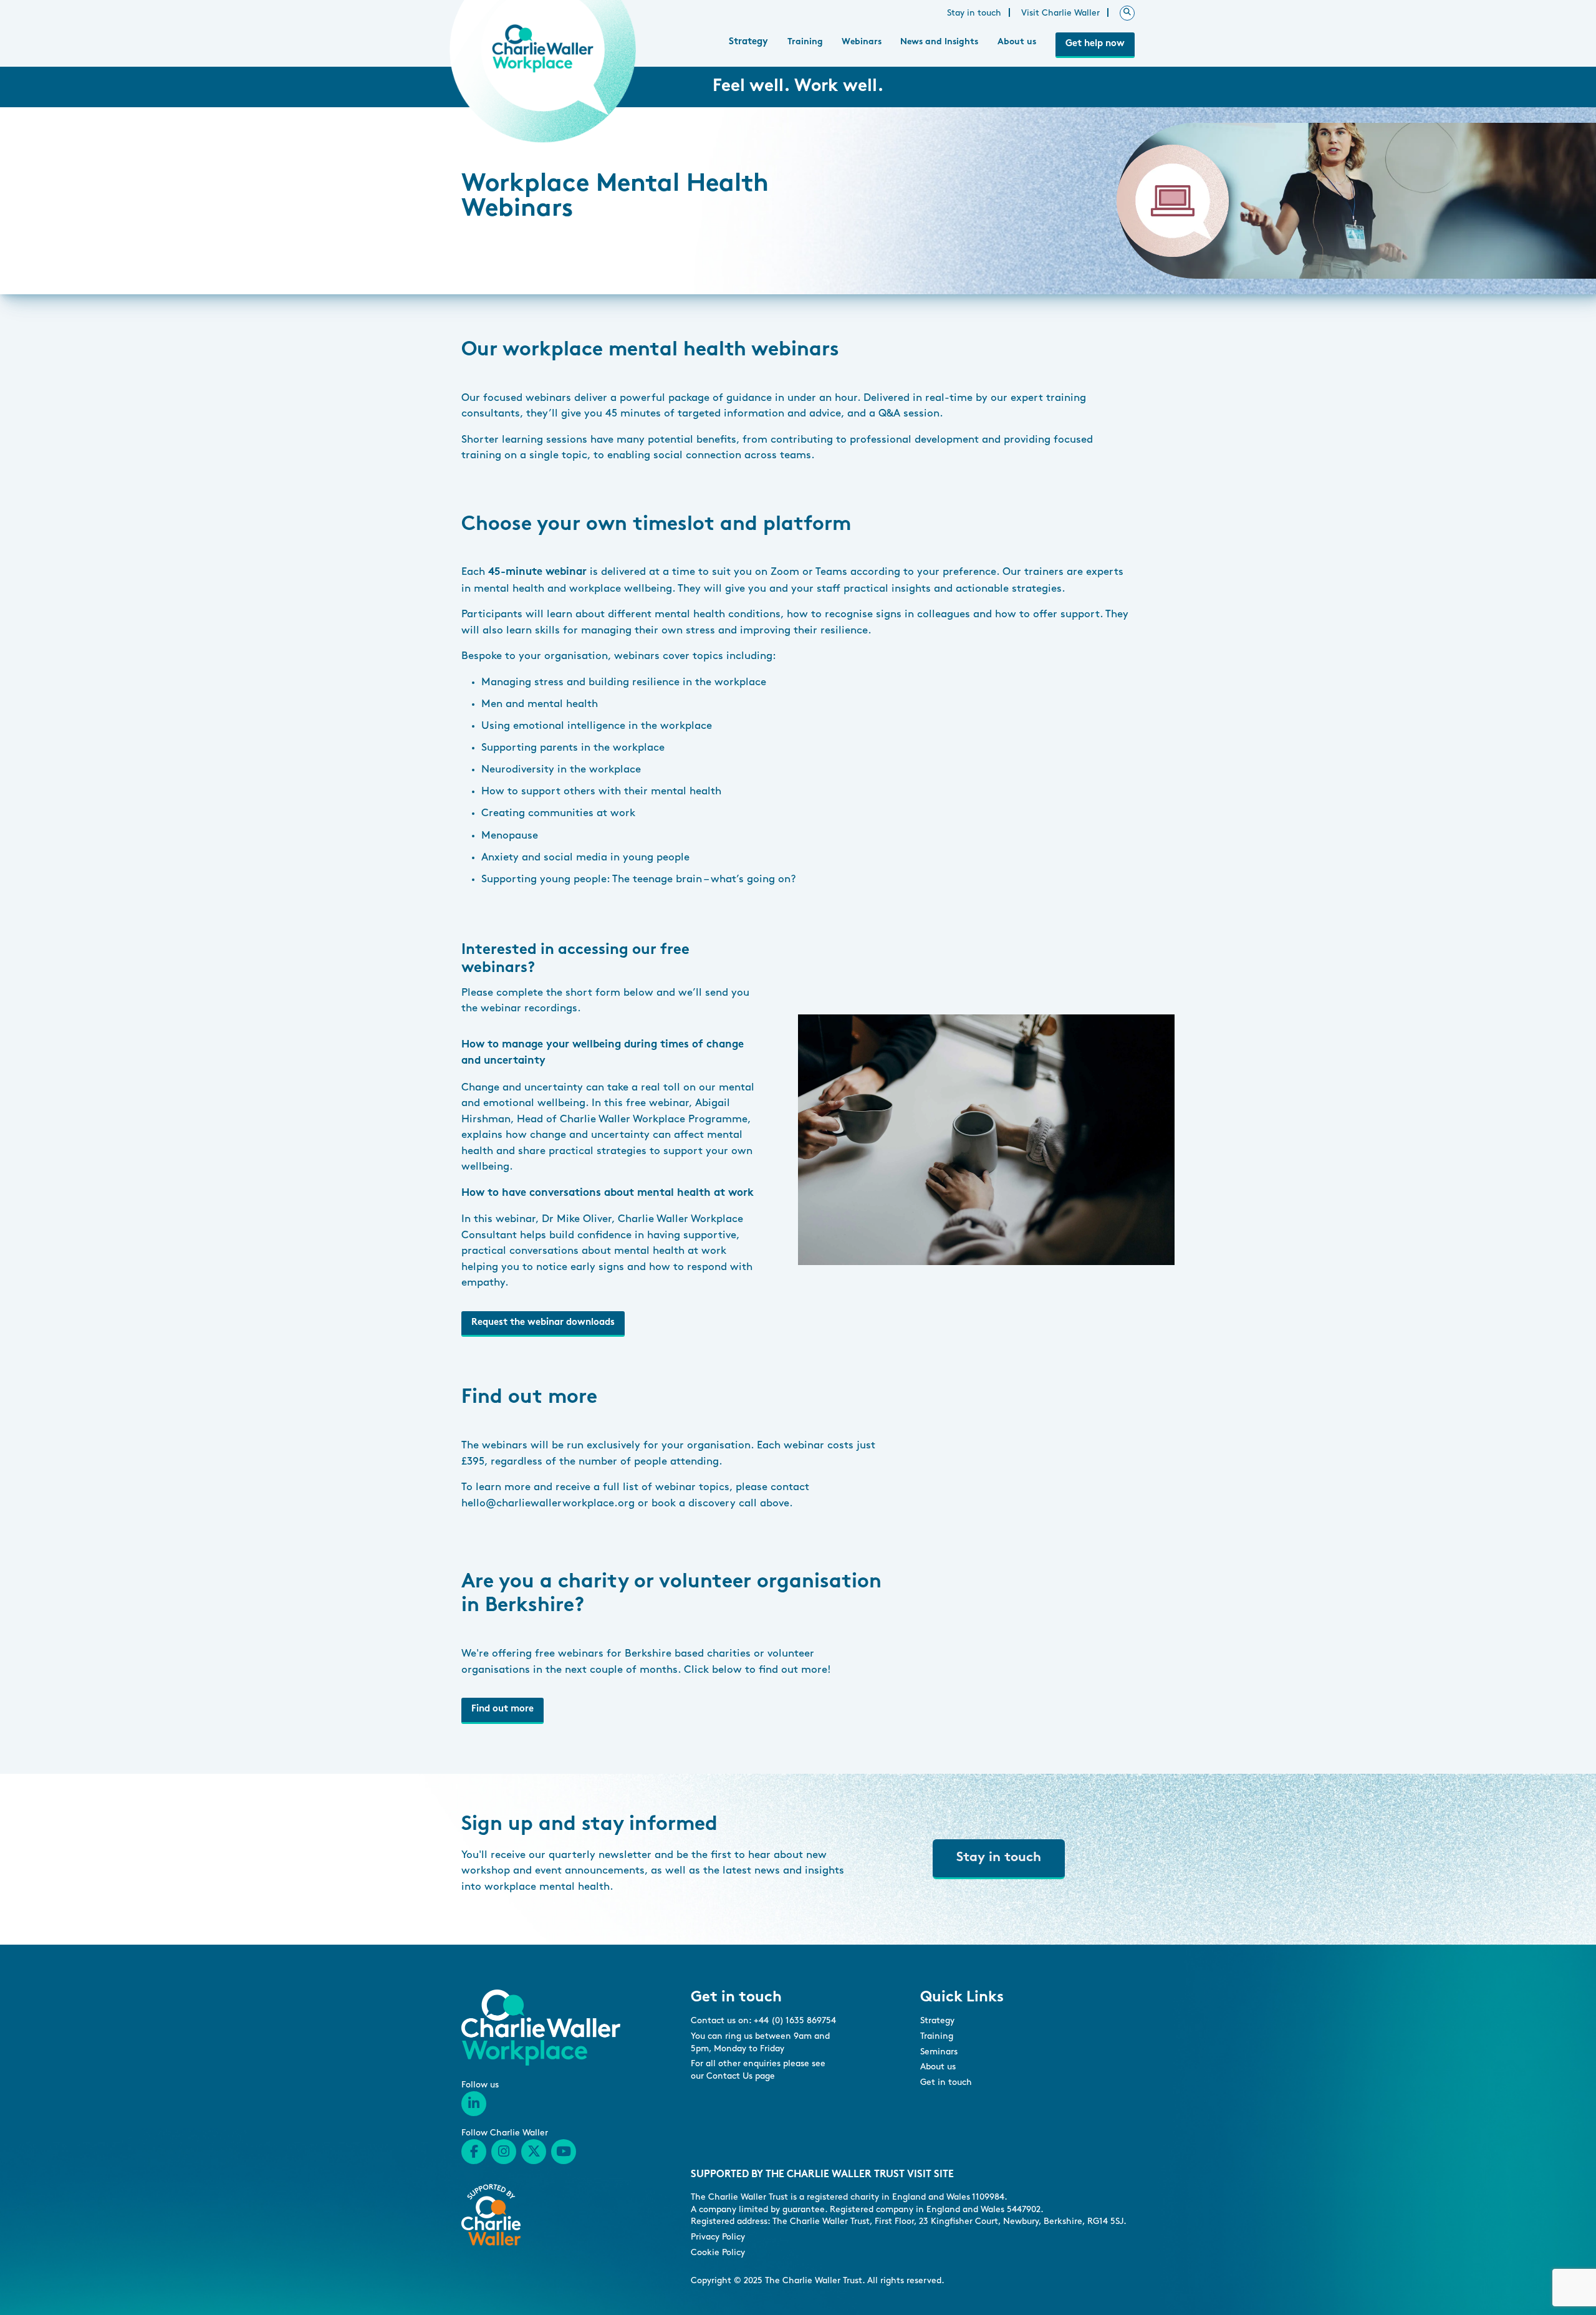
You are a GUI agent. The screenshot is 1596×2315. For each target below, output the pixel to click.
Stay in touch (974, 13)
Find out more (502, 1709)
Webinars (862, 42)
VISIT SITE (930, 2175)
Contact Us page (741, 2076)
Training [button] (805, 42)
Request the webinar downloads (543, 1323)
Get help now (1095, 44)
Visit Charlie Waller (1060, 13)
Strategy (748, 42)
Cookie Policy (718, 2252)
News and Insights (939, 42)
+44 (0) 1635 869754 (795, 2020)
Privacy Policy (718, 2237)
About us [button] (1017, 42)
